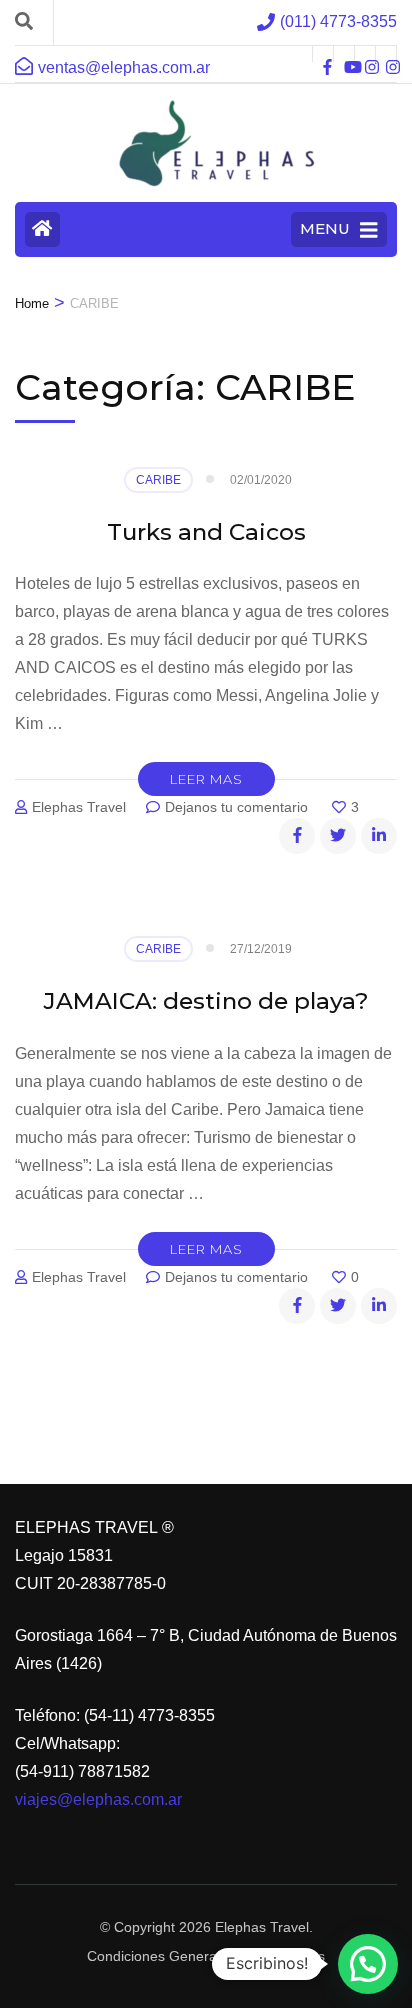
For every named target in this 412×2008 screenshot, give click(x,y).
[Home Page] (42, 229)
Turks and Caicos (206, 532)
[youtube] (344, 54)
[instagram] (365, 54)
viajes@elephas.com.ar (98, 1799)
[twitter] (338, 836)
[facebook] (323, 54)
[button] (368, 1964)
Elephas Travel (79, 807)
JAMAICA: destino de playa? (206, 1001)
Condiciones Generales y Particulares (206, 1956)
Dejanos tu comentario (238, 807)
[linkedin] (379, 836)
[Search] (24, 22)
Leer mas (206, 779)
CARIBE (158, 480)
